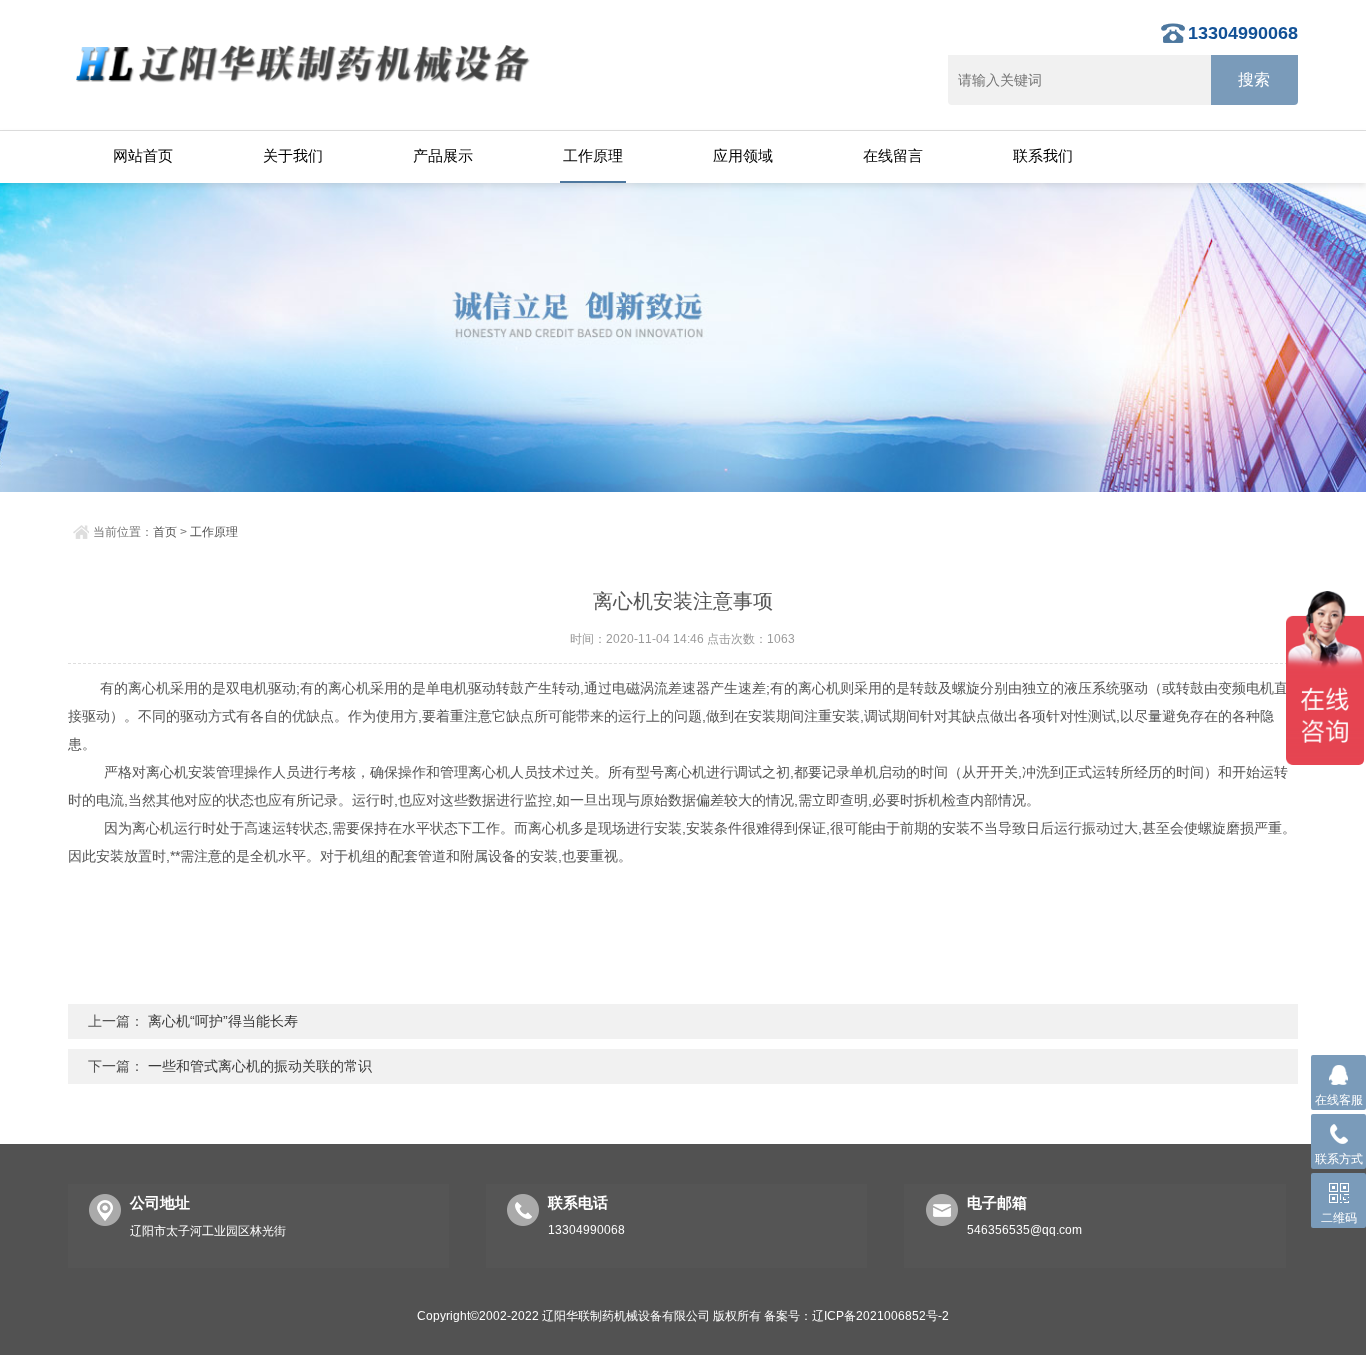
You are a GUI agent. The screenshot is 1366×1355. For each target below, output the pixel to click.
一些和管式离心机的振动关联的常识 (260, 1066)
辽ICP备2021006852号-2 (880, 1316)
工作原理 (593, 155)
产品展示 (443, 155)
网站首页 (143, 155)
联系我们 (1043, 155)
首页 (165, 532)
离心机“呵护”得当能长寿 (223, 1021)
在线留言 (893, 155)
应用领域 (743, 155)
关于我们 (293, 155)
